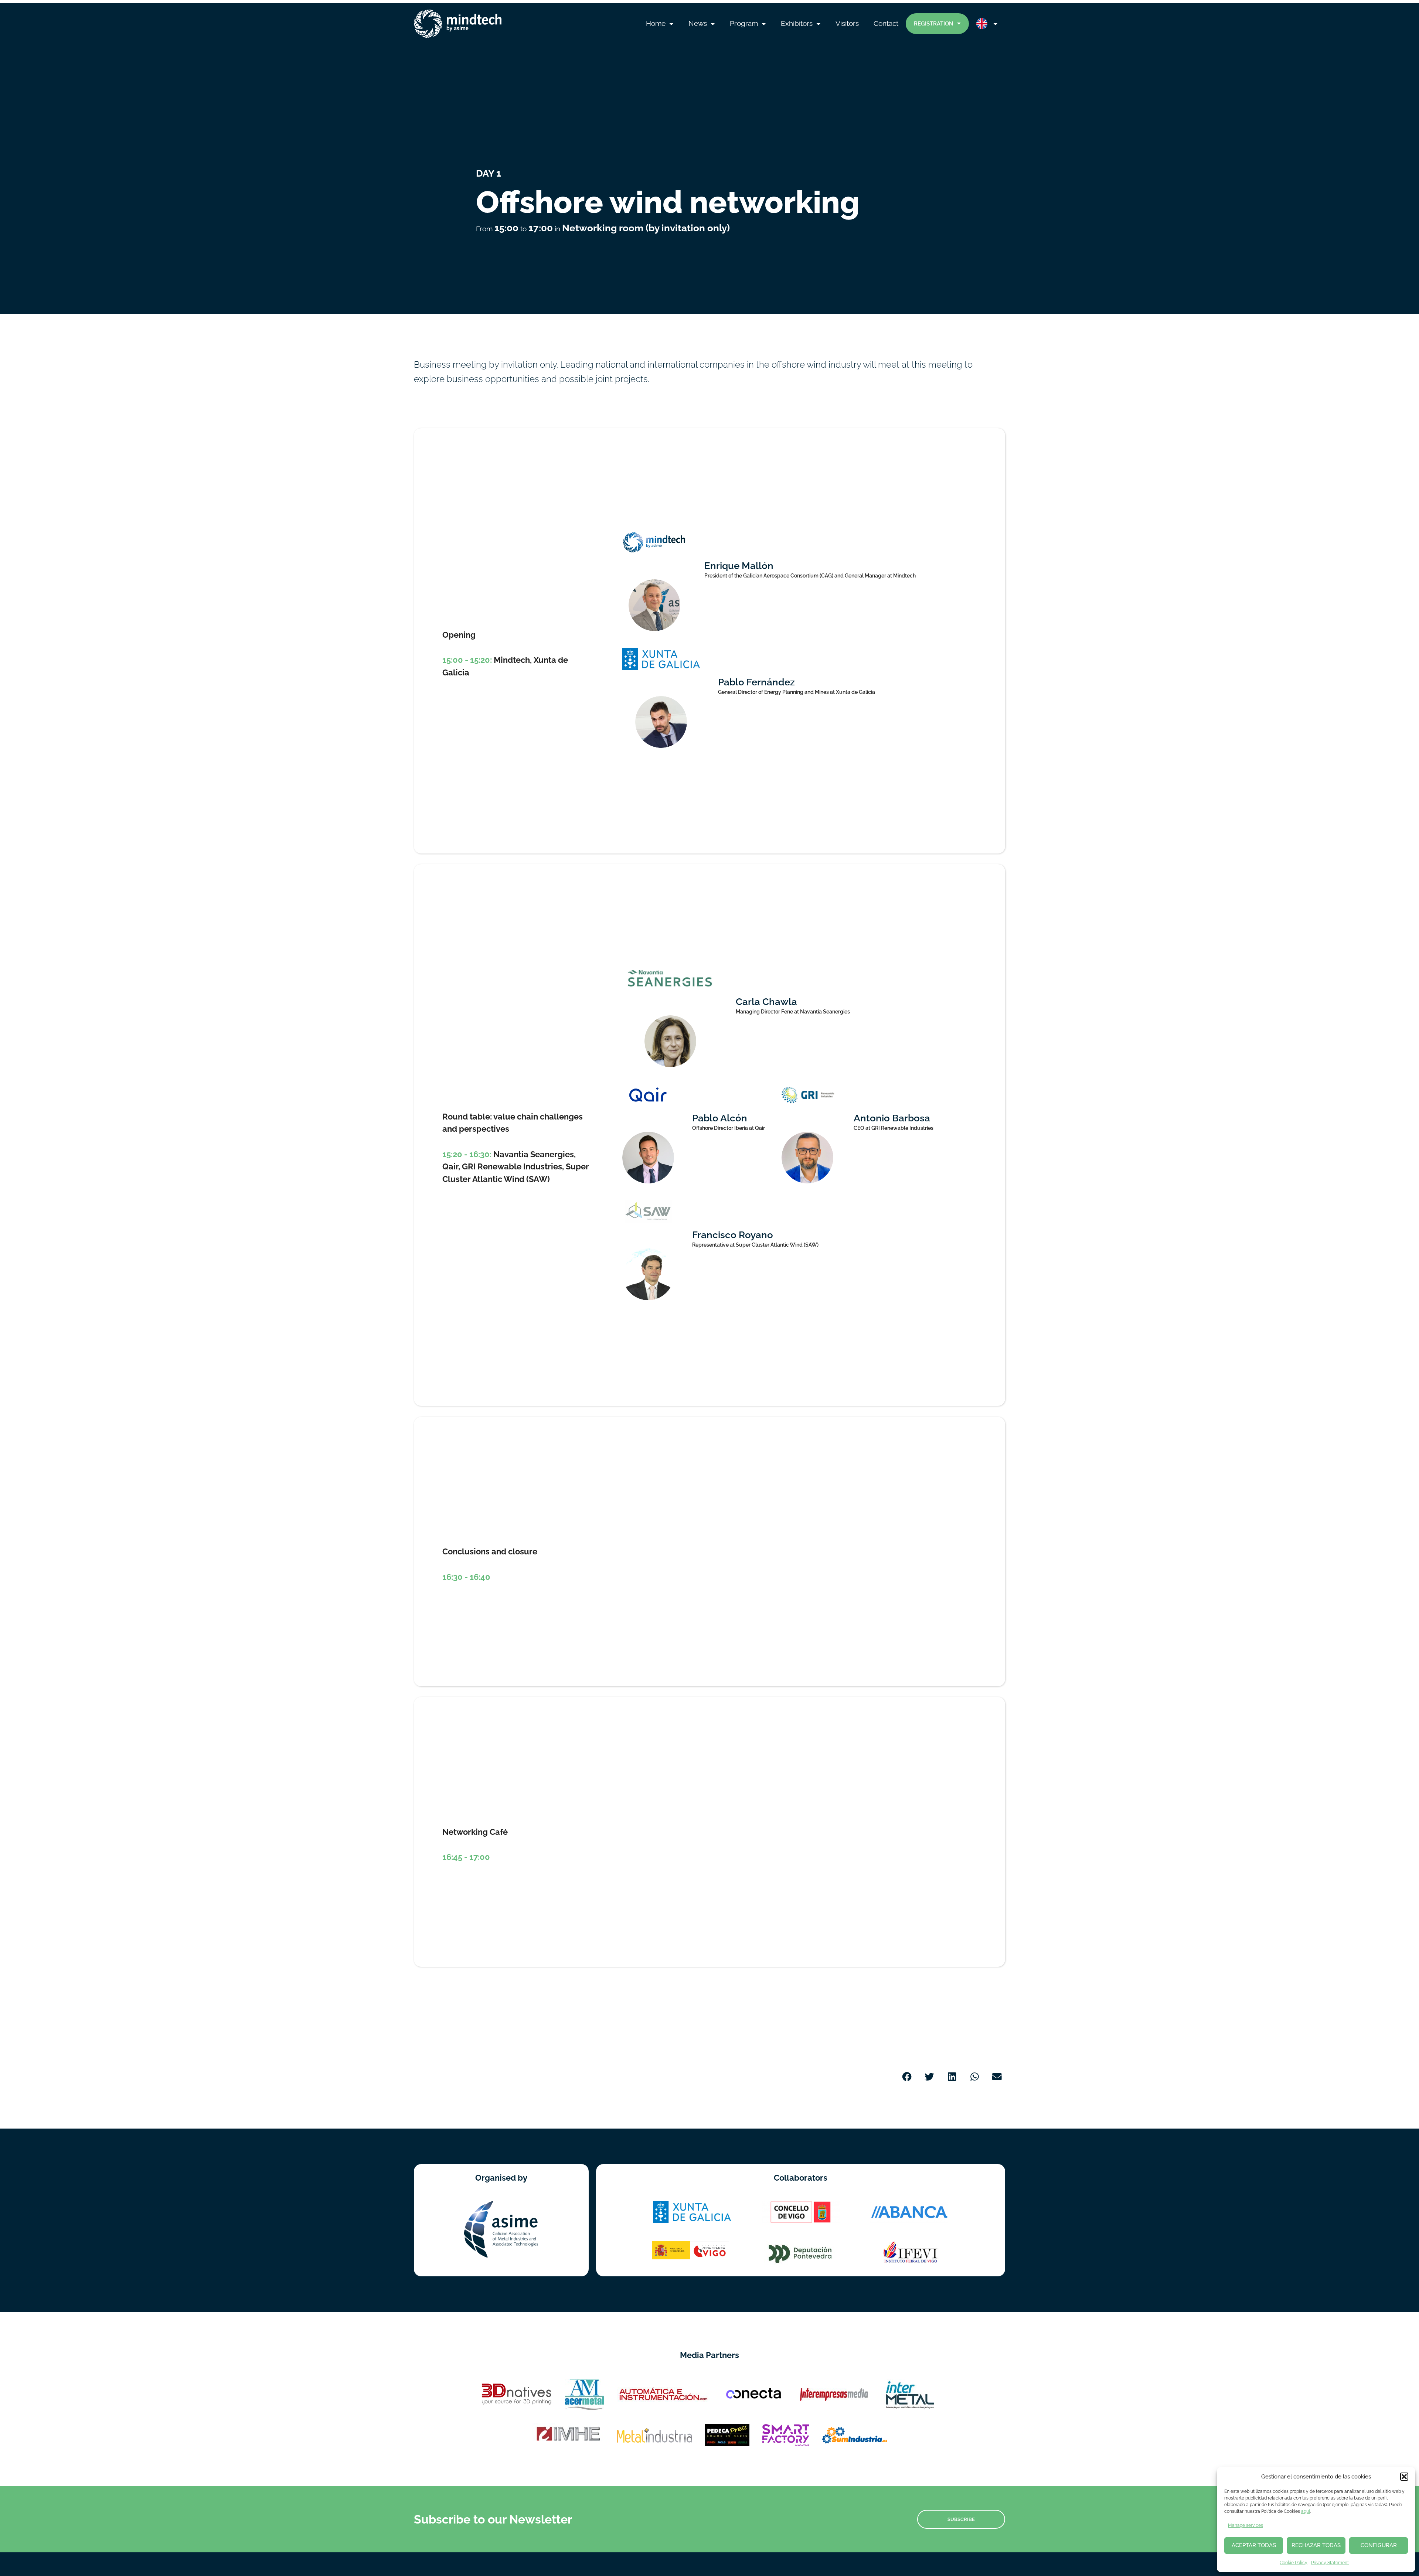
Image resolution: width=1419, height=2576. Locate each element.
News (698, 23)
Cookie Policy (1294, 2563)
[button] (1404, 2477)
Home (656, 23)
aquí (1306, 2511)
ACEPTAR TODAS (1254, 2545)
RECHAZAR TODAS (1316, 2545)
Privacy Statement (1330, 2563)
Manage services (1246, 2525)
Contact (886, 23)
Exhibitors (797, 23)
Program (744, 23)
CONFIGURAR (1379, 2545)
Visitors (847, 23)
